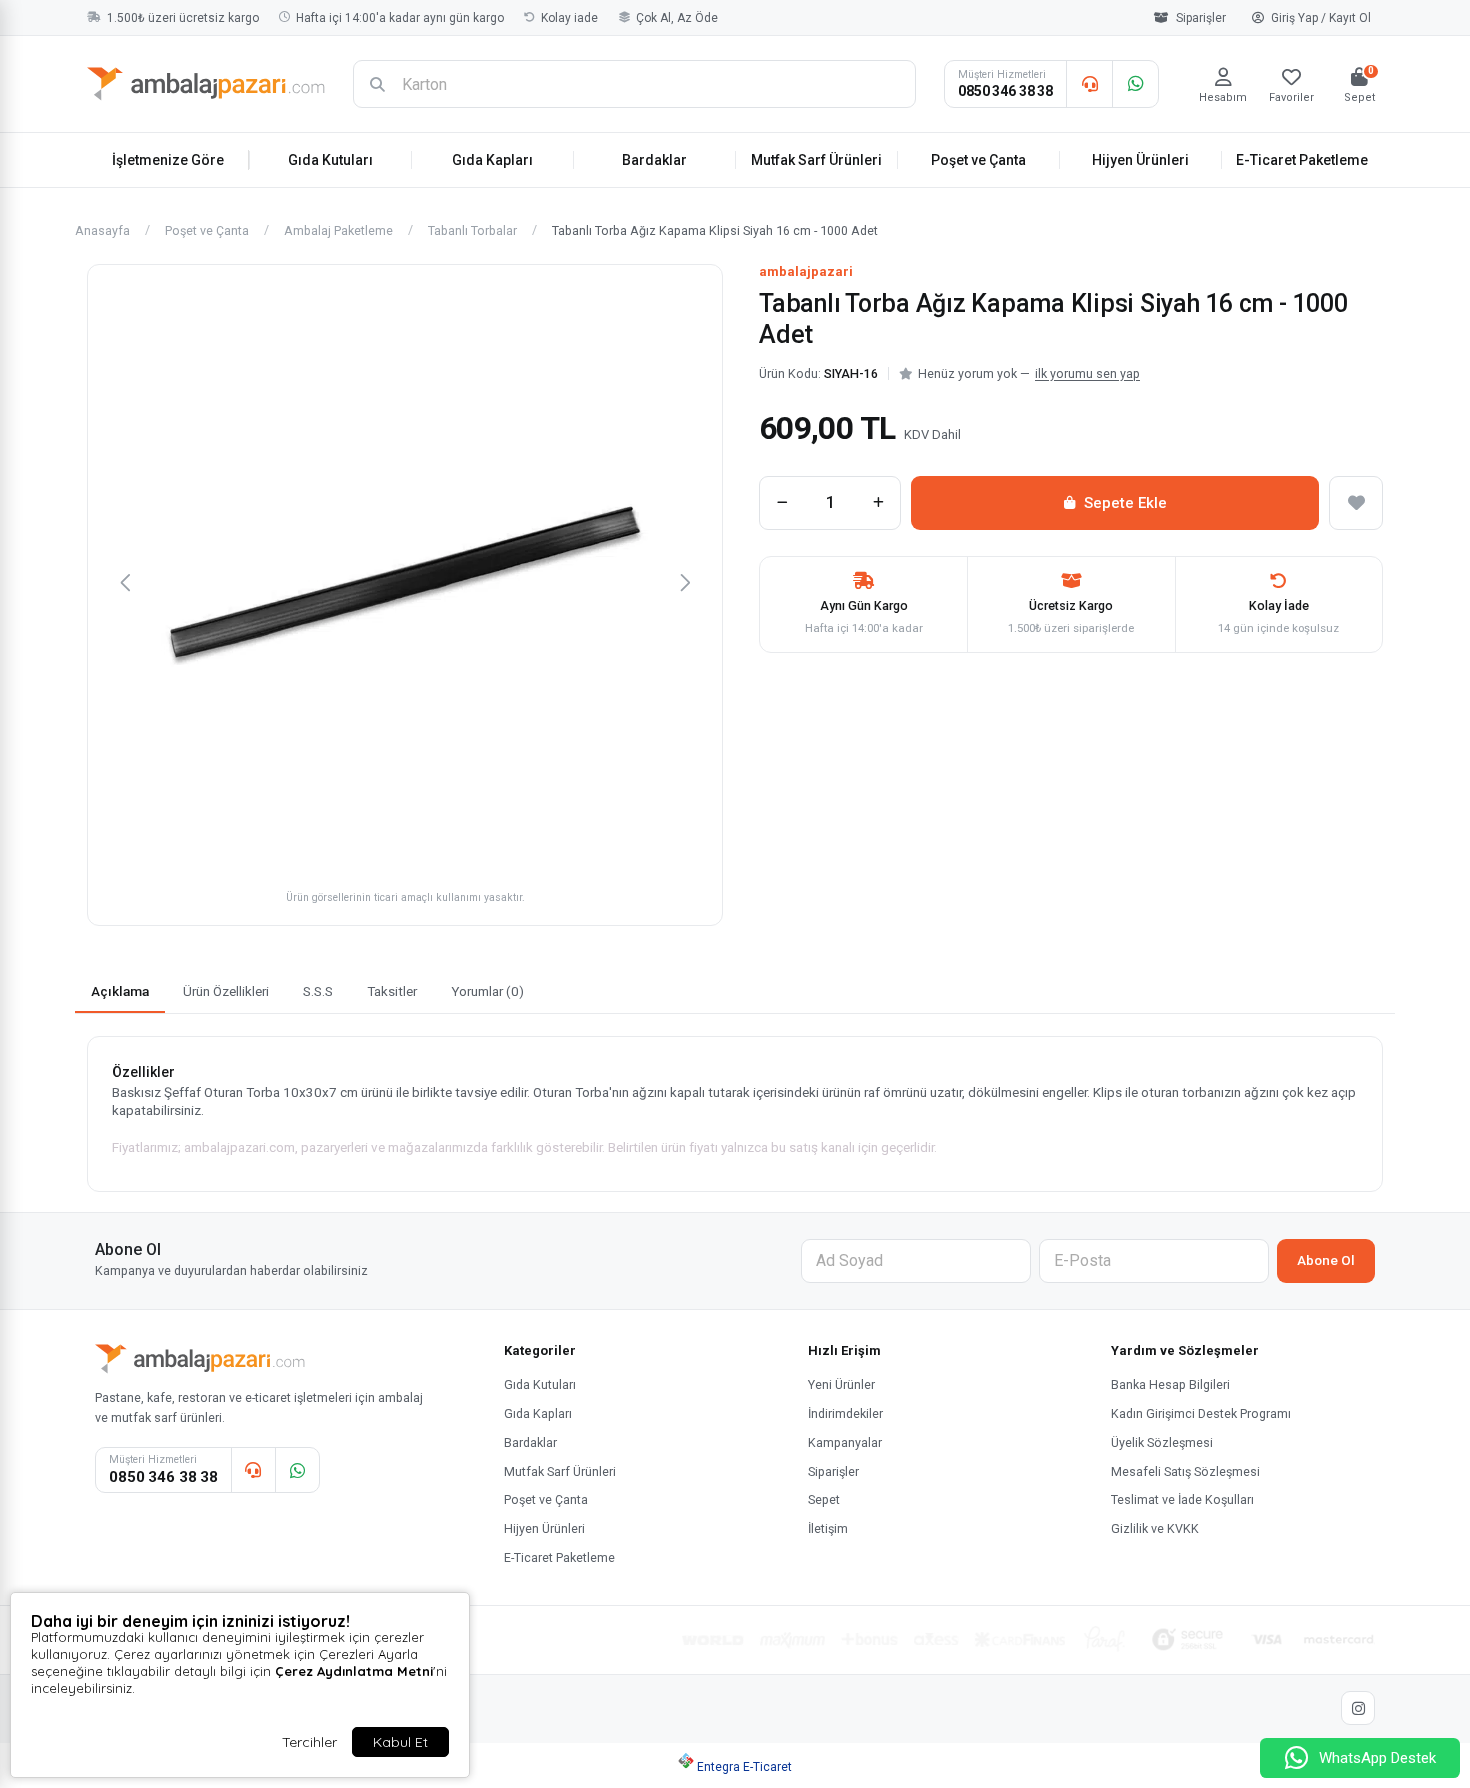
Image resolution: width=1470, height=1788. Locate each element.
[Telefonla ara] (1089, 84)
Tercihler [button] (309, 1742)
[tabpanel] (735, 1114)
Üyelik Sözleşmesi (1162, 1442)
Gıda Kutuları (330, 160)
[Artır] (878, 503)
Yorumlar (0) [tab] (487, 991)
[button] (125, 582)
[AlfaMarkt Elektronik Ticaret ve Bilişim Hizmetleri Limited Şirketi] (206, 84)
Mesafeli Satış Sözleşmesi (1185, 1471)
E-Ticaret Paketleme (1302, 160)
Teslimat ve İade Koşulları (1182, 1499)
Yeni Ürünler (841, 1384)
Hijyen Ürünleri (1140, 160)
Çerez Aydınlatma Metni (354, 1671)
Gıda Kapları (492, 160)
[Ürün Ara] (377, 84)
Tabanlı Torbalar (472, 231)
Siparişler (1201, 18)
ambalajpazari (806, 271)
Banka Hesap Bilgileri (1170, 1384)
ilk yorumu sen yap (1087, 373)
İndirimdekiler (845, 1413)
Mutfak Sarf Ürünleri (816, 160)
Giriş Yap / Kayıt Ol (1321, 18)
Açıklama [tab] (120, 991)
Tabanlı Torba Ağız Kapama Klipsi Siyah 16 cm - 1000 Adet (715, 231)
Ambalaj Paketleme (338, 231)
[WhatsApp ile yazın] (1135, 84)
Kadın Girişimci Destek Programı (1201, 1413)
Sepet (824, 1499)
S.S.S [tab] (318, 991)
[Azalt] (782, 503)
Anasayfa (102, 231)
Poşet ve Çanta (978, 160)
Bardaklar (654, 160)
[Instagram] (1358, 1708)
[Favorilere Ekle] (1356, 503)
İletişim (828, 1528)
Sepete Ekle (1125, 503)
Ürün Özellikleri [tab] (226, 991)
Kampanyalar (845, 1442)
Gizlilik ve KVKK (1155, 1528)
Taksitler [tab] (392, 991)
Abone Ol (1326, 1260)
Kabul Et (400, 1742)
